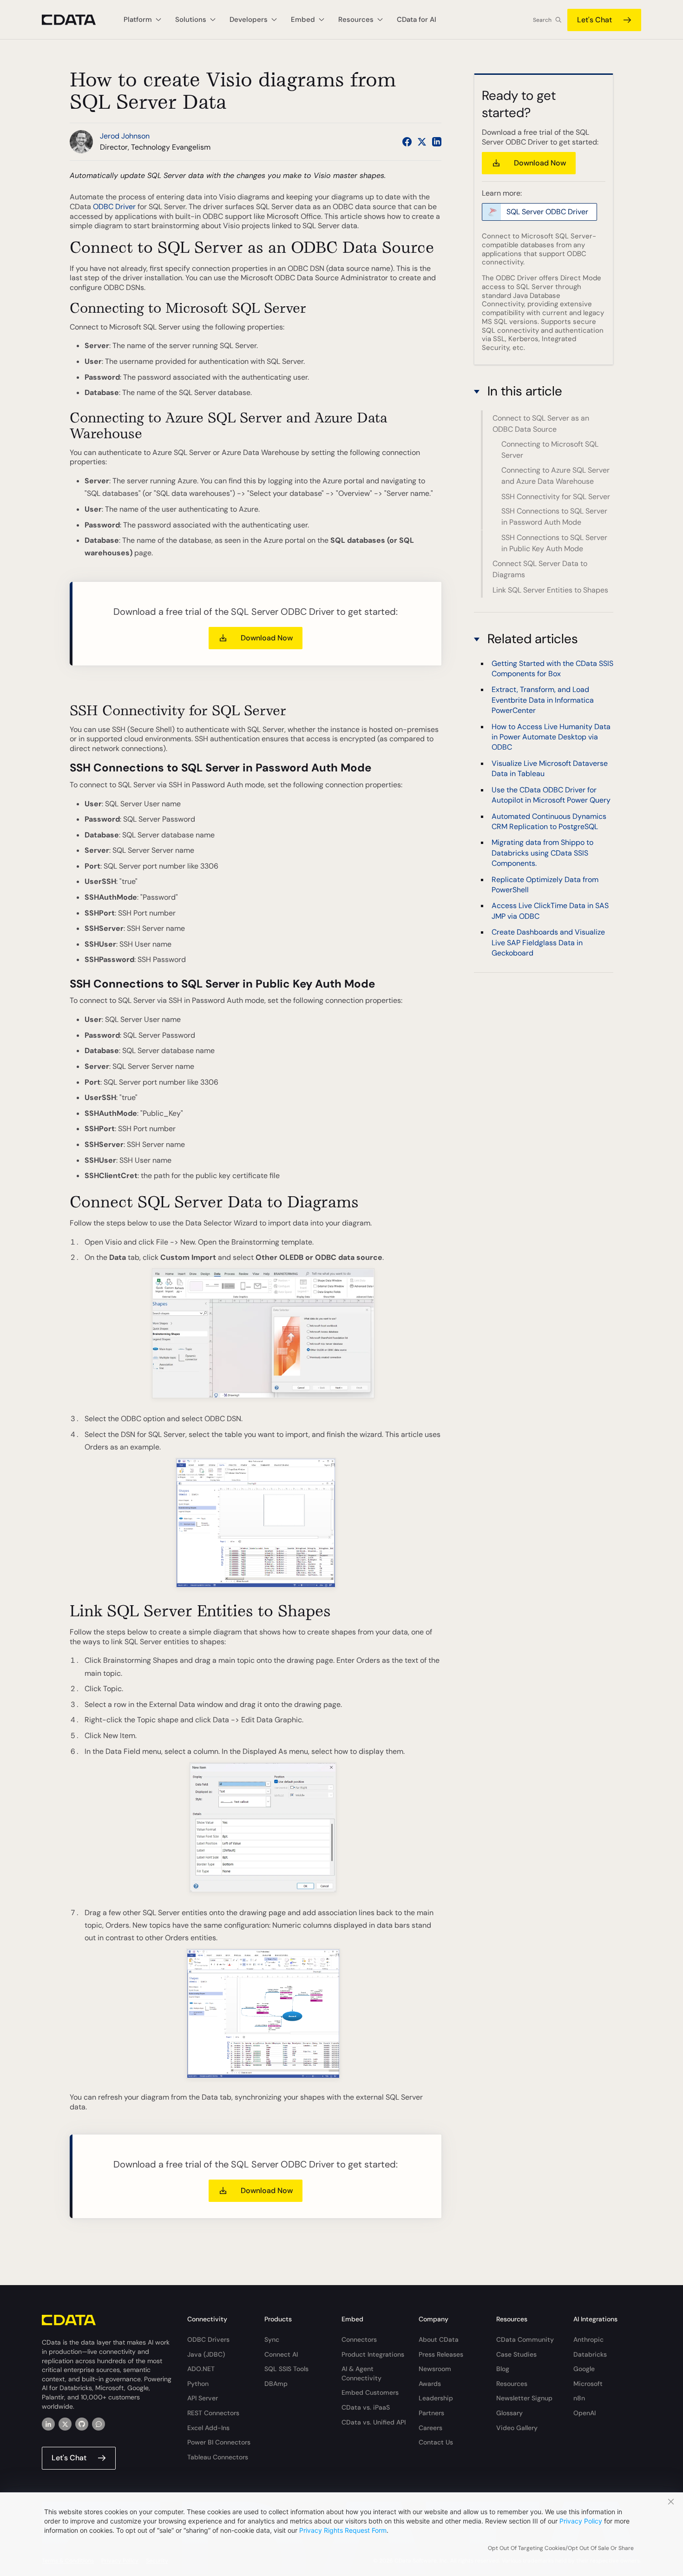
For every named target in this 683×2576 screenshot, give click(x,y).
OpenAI (584, 2413)
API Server (203, 2398)
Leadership (436, 2398)
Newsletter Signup (524, 2398)
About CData (439, 2339)
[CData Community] (99, 2424)
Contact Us (436, 2442)
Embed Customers (370, 2392)
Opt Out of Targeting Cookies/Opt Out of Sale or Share (561, 2548)
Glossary (509, 2413)
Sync (272, 2339)
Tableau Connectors (218, 2457)
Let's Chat (594, 20)
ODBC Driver (114, 207)
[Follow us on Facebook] (407, 142)
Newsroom (435, 2369)
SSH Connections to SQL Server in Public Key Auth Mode (554, 543)
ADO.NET (201, 2369)
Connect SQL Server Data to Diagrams (540, 570)
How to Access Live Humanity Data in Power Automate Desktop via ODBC (551, 737)
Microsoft (588, 2384)
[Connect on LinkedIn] (437, 142)
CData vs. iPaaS (366, 2407)
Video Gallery (517, 2428)
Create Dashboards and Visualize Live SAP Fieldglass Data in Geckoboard (548, 942)
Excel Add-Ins (208, 2428)
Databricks (590, 2354)
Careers (430, 2428)
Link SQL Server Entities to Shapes (550, 590)
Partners (431, 2413)
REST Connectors (213, 2413)
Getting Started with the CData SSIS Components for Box (552, 668)
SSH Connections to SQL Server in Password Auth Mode (554, 517)
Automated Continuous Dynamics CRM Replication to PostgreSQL (549, 821)
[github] (82, 2424)
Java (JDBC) (206, 2354)
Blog (503, 2369)
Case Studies (516, 2354)
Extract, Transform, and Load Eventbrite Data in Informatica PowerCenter (543, 700)
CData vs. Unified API (374, 2422)
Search (542, 20)
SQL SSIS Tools (286, 2369)
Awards (430, 2384)
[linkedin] (48, 2424)
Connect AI (281, 2354)
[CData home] (76, 20)
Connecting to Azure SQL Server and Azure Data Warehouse (555, 476)
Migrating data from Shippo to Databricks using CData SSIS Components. (542, 853)
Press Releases (441, 2354)
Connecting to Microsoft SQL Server (550, 450)
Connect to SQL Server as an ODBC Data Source (541, 424)
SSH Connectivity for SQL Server (556, 497)
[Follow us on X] (422, 142)
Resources (512, 2384)
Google (584, 2369)
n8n (579, 2398)
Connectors (359, 2339)
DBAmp (276, 2384)
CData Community (525, 2339)
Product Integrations (373, 2354)
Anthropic (588, 2339)
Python (198, 2384)
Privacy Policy (581, 2521)
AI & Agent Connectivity (361, 2373)
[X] (65, 2424)
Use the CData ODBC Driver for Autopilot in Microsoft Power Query (551, 794)
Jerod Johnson (125, 136)
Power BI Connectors (219, 2442)
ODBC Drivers (208, 2339)
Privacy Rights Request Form (343, 2530)
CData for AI (417, 20)
